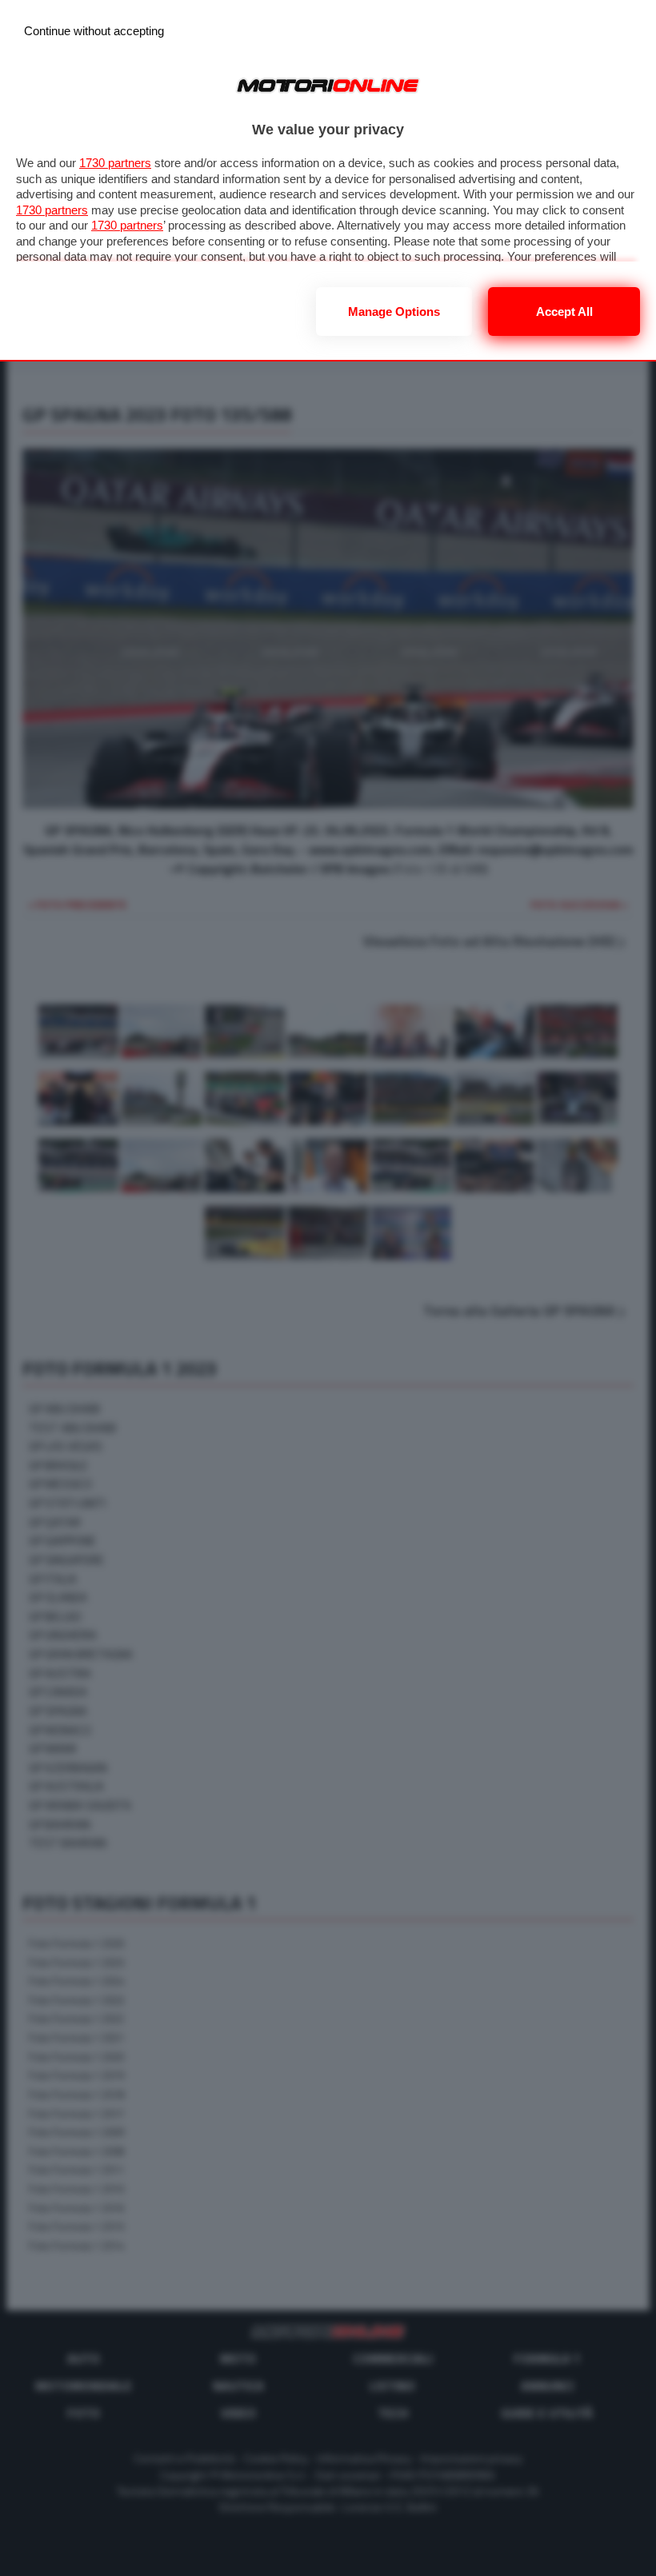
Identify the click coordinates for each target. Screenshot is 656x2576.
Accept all (564, 312)
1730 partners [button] (115, 163)
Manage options (394, 312)
